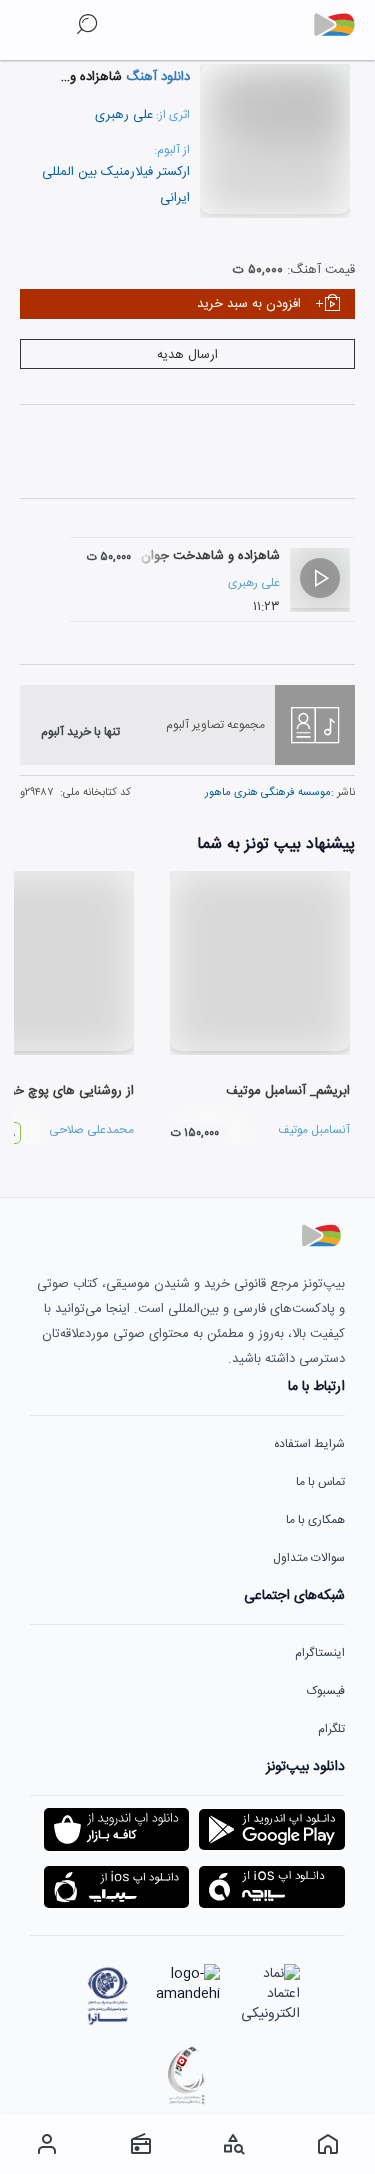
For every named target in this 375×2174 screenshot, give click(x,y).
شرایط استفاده (309, 1444)
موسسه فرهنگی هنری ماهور (268, 793)
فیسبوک (326, 1691)
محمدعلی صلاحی (91, 1130)
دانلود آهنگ (156, 77)
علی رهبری (124, 115)
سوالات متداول (309, 1558)
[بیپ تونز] (342, 25)
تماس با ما (320, 1482)
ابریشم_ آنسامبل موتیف (288, 1091)
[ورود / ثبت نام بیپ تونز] (47, 2144)
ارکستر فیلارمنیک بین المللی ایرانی (116, 185)
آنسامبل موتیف (314, 1130)
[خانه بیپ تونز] (328, 2144)
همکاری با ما (315, 1520)
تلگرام (331, 1729)
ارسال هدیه (187, 355)
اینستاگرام (320, 1653)
